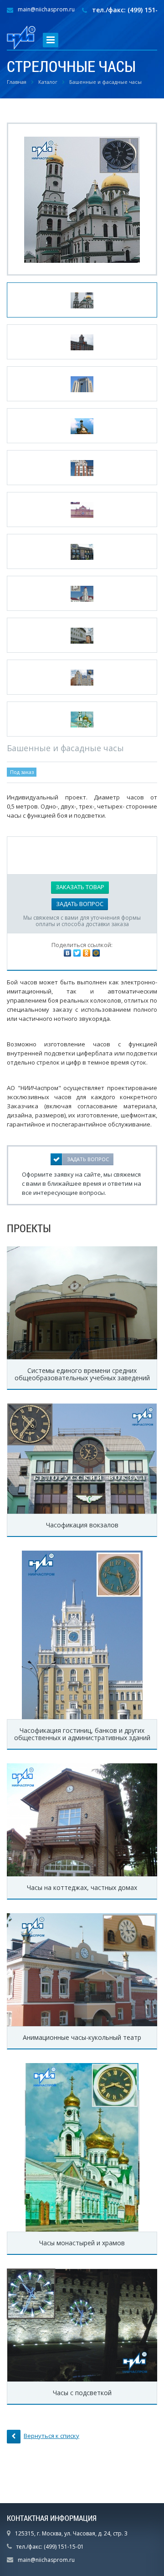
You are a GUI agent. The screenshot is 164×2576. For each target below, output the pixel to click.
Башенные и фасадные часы (105, 82)
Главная (17, 82)
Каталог (48, 82)
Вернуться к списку (51, 2436)
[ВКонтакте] (67, 953)
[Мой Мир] (96, 953)
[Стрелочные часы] (82, 199)
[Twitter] (77, 953)
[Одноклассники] (87, 953)
